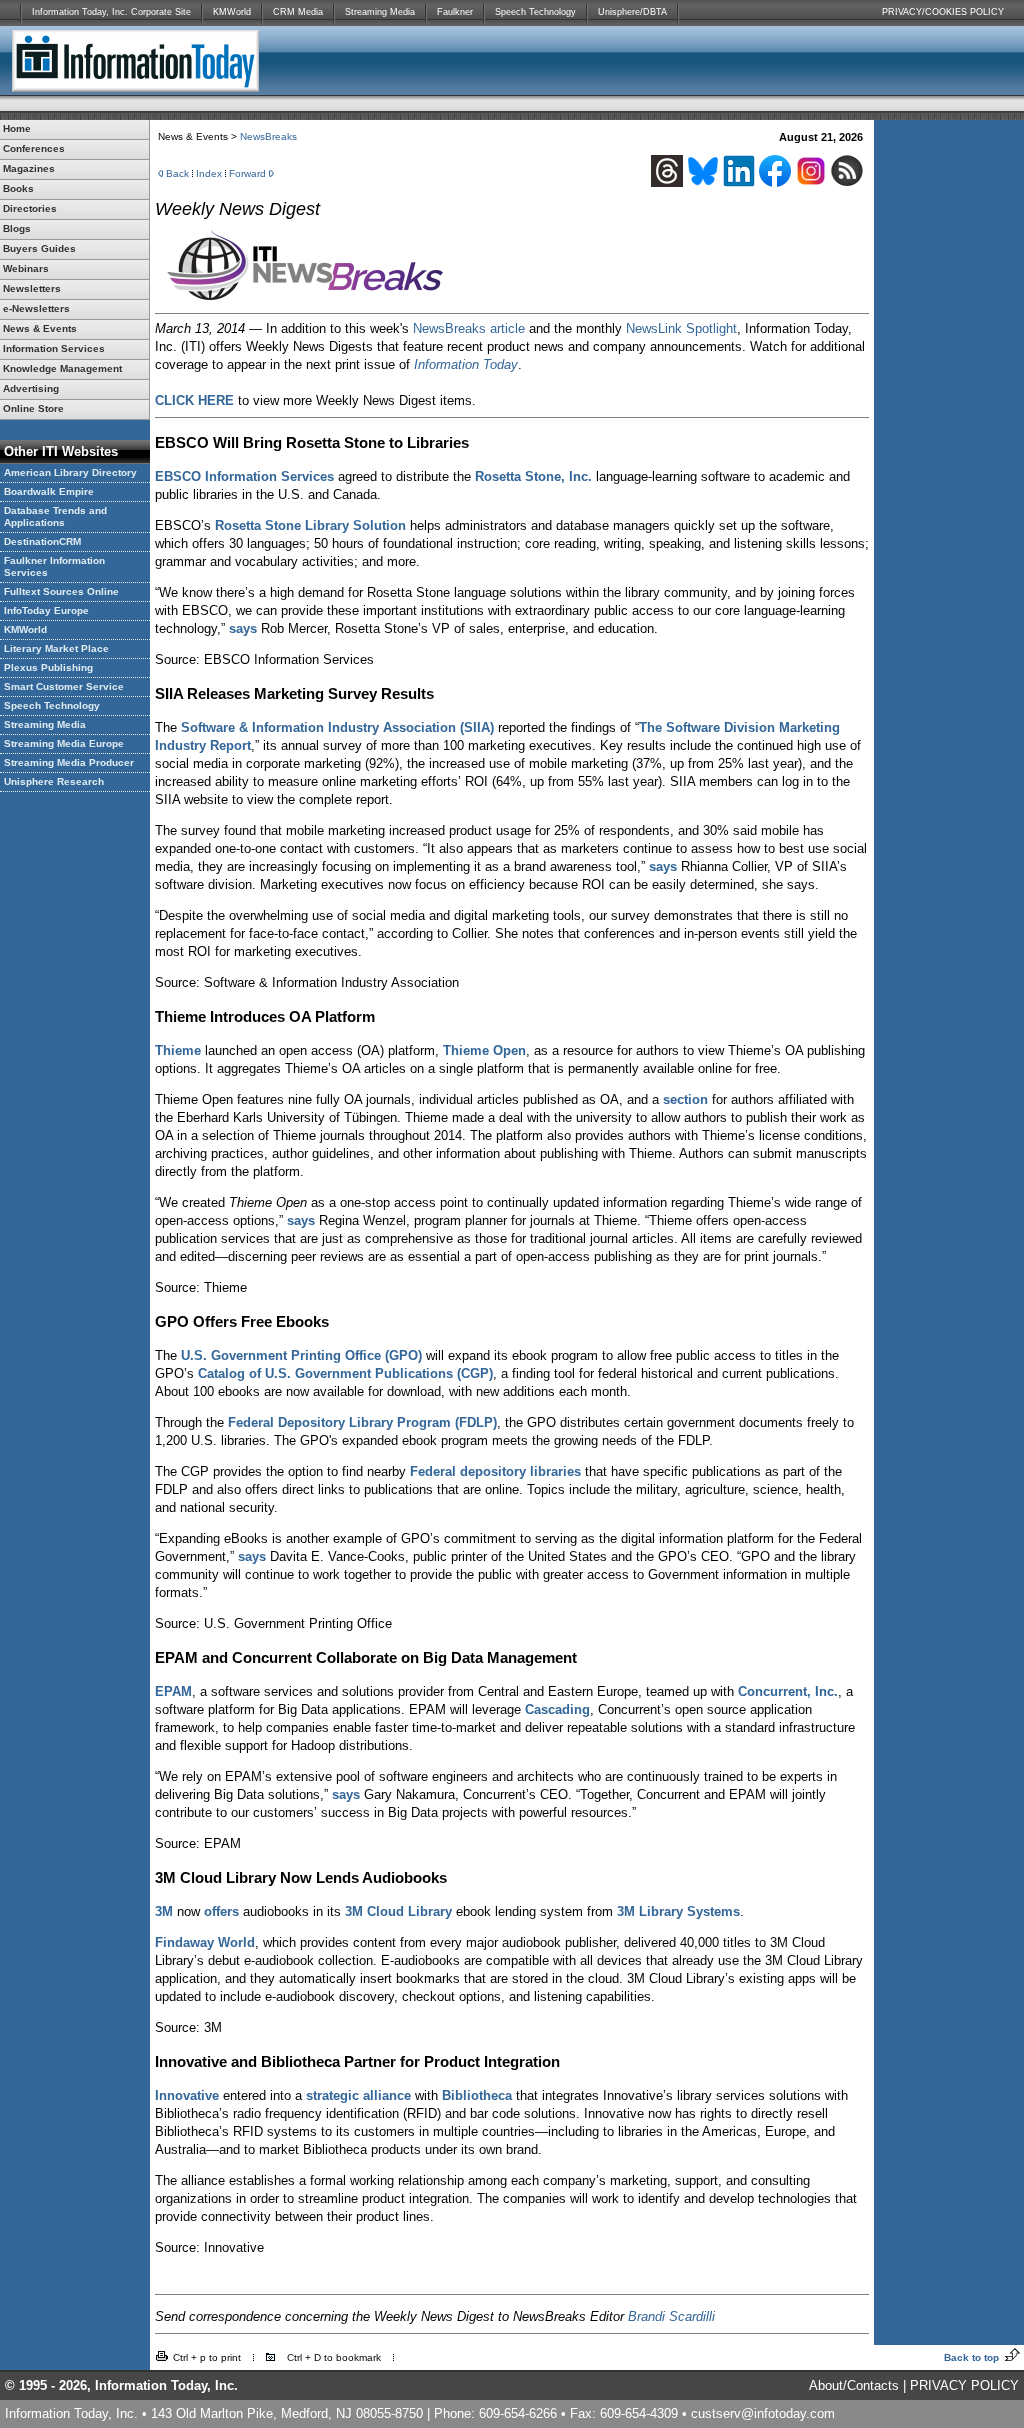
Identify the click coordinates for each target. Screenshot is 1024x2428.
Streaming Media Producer (69, 762)
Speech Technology (535, 12)
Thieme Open (484, 1050)
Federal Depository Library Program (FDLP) (362, 1422)
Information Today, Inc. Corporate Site (111, 12)
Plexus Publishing (48, 667)
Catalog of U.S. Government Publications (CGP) (345, 1373)
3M (164, 1911)
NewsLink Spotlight (681, 328)
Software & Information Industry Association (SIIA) (337, 727)
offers (221, 1911)
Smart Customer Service (64, 686)
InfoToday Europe (46, 610)
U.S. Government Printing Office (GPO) (301, 1355)
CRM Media (298, 12)
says (243, 628)
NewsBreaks (268, 136)
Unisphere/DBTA (632, 12)
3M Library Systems (678, 1911)
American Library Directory (70, 472)
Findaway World (205, 1942)
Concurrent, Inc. (788, 1691)
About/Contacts (854, 2385)
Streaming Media (380, 12)
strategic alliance (358, 2095)
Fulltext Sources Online (61, 591)
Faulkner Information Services (54, 566)
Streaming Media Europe (64, 743)
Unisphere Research (54, 781)
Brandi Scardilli (671, 2316)
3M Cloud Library (398, 1911)
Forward (247, 173)
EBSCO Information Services (244, 476)
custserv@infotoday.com (763, 2413)
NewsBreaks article (469, 328)
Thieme (178, 1050)
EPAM (173, 1691)
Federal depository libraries (495, 1471)
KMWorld (232, 12)
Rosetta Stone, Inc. (533, 476)
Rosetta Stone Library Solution (310, 525)
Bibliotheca (477, 2095)
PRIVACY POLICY (964, 2385)
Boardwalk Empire (49, 491)
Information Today (466, 364)
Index (209, 173)
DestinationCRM (42, 541)
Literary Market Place (56, 648)
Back (177, 173)
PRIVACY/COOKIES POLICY (943, 12)
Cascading (557, 1709)
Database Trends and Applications (55, 516)
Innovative (187, 2095)
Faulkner (455, 12)
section (685, 1099)
